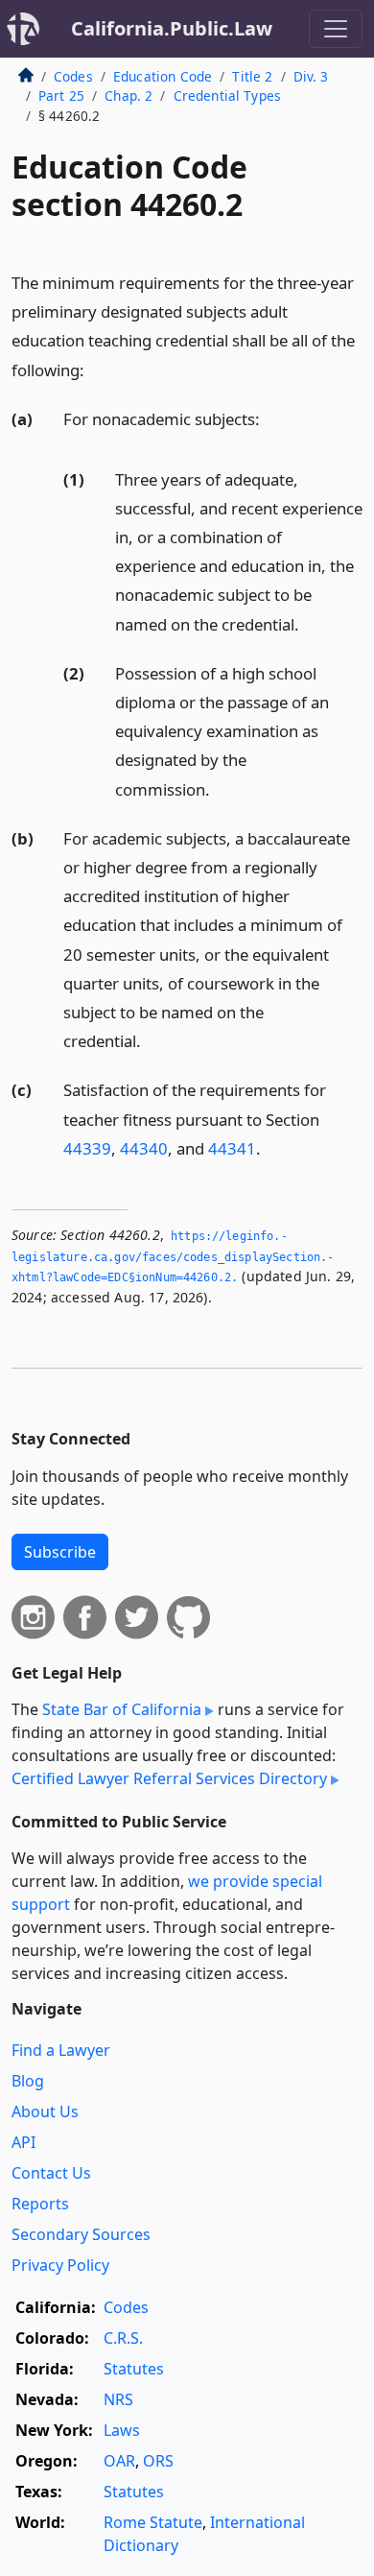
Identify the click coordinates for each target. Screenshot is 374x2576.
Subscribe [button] (60, 1552)
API (23, 2142)
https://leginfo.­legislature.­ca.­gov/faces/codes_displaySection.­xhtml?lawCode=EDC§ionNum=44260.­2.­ (173, 1257)
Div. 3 (311, 76)
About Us (45, 2111)
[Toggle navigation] (336, 29)
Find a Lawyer (61, 2050)
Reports (40, 2204)
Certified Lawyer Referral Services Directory (169, 1778)
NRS (118, 2399)
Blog (28, 2081)
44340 (144, 1148)
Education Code (163, 76)
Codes (73, 76)
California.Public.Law (172, 28)
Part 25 (61, 95)
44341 (232, 1148)
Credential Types (228, 95)
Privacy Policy (60, 2265)
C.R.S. (123, 2338)
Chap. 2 (129, 95)
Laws (122, 2430)
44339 (87, 1148)
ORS (158, 2461)
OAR (119, 2461)
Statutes (134, 2369)
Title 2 (252, 76)
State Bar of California (122, 1709)
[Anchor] (95, 369)
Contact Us (51, 2173)
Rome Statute (153, 2522)
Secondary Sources (81, 2234)
